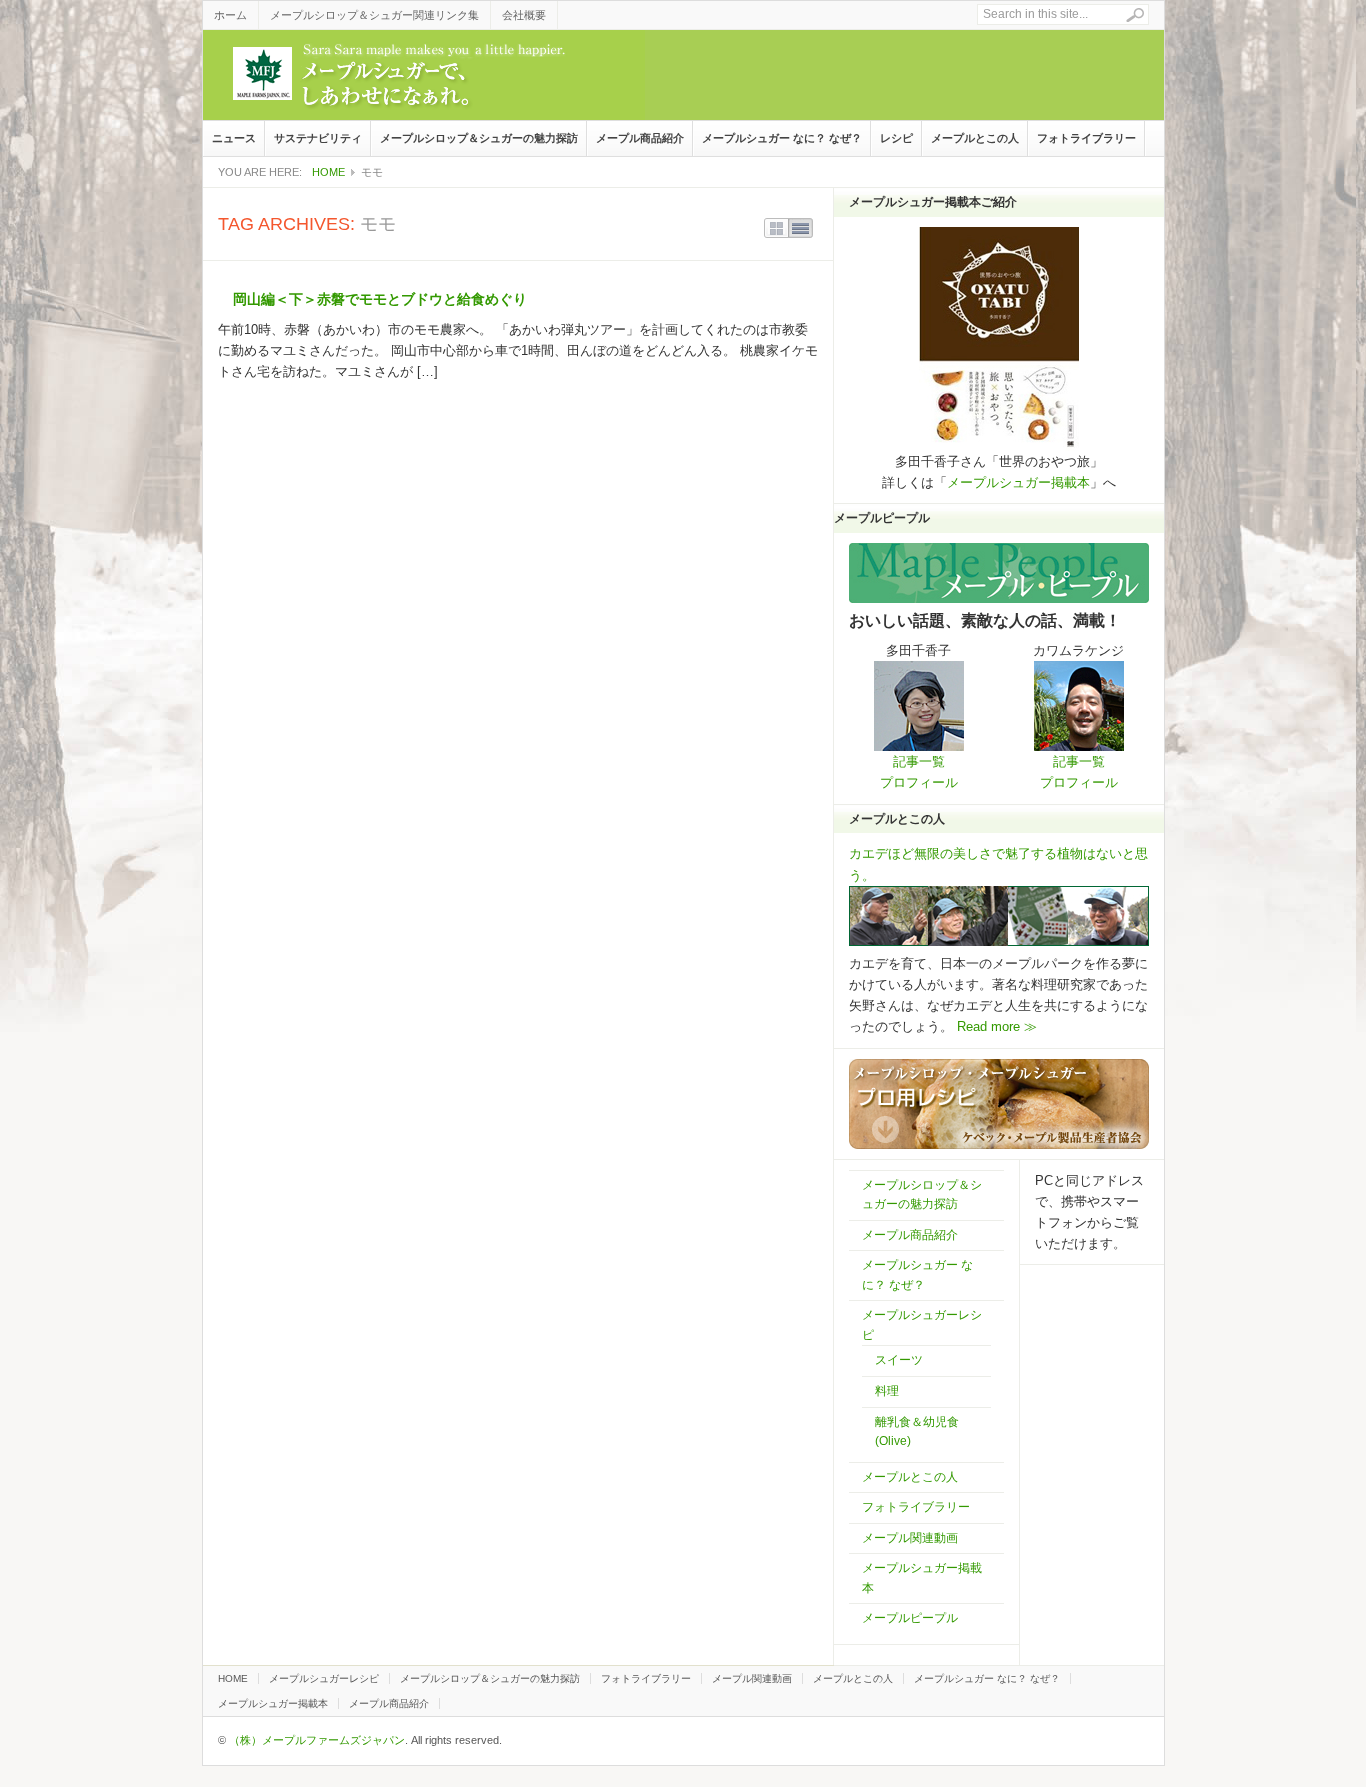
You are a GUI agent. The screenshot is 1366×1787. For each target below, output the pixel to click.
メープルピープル (910, 1618)
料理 (887, 1391)
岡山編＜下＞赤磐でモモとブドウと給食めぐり (380, 299)
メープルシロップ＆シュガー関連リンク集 (374, 15)
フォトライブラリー (1086, 138)
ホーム (230, 15)
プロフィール (919, 782)
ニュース (234, 138)
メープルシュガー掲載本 (1018, 482)
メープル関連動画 (910, 1538)
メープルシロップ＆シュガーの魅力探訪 (479, 138)
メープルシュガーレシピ (324, 1678)
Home (328, 172)
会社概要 (524, 15)
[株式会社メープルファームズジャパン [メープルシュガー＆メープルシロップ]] (424, 75)
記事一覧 (919, 761)
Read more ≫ (995, 1026)
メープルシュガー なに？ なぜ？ (782, 138)
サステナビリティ (318, 138)
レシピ (896, 138)
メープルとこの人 (975, 138)
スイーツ (899, 1360)
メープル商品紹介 (640, 138)
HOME (233, 1678)
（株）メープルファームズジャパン (317, 1740)
